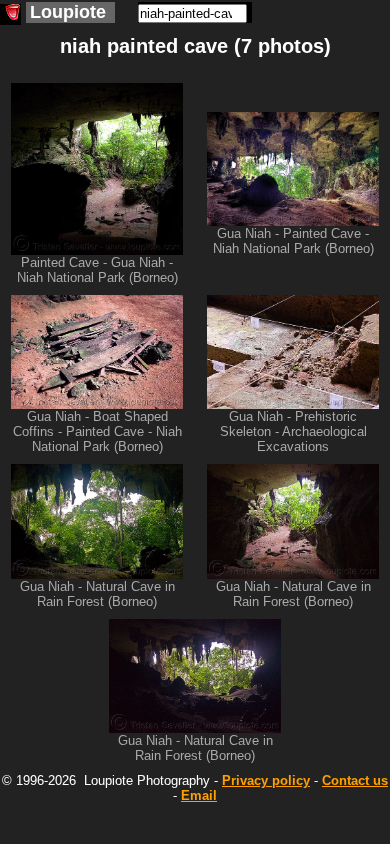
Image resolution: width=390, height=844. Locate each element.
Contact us (355, 780)
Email (199, 795)
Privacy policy (266, 780)
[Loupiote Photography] (10, 14)
